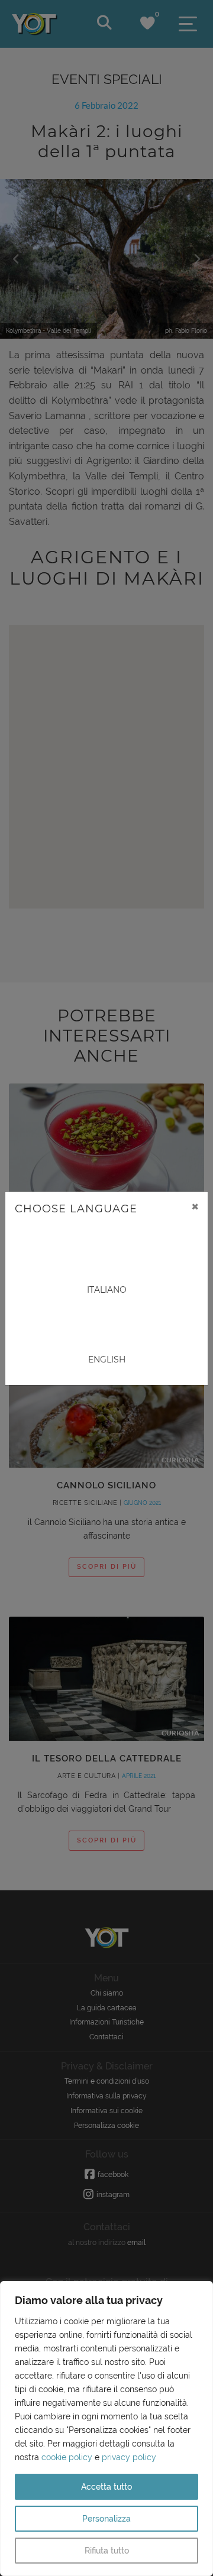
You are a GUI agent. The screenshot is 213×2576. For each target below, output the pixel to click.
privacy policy (129, 2457)
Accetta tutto (106, 2487)
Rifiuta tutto (107, 2551)
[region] (106, 2429)
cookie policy (67, 2457)
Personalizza (106, 2519)
